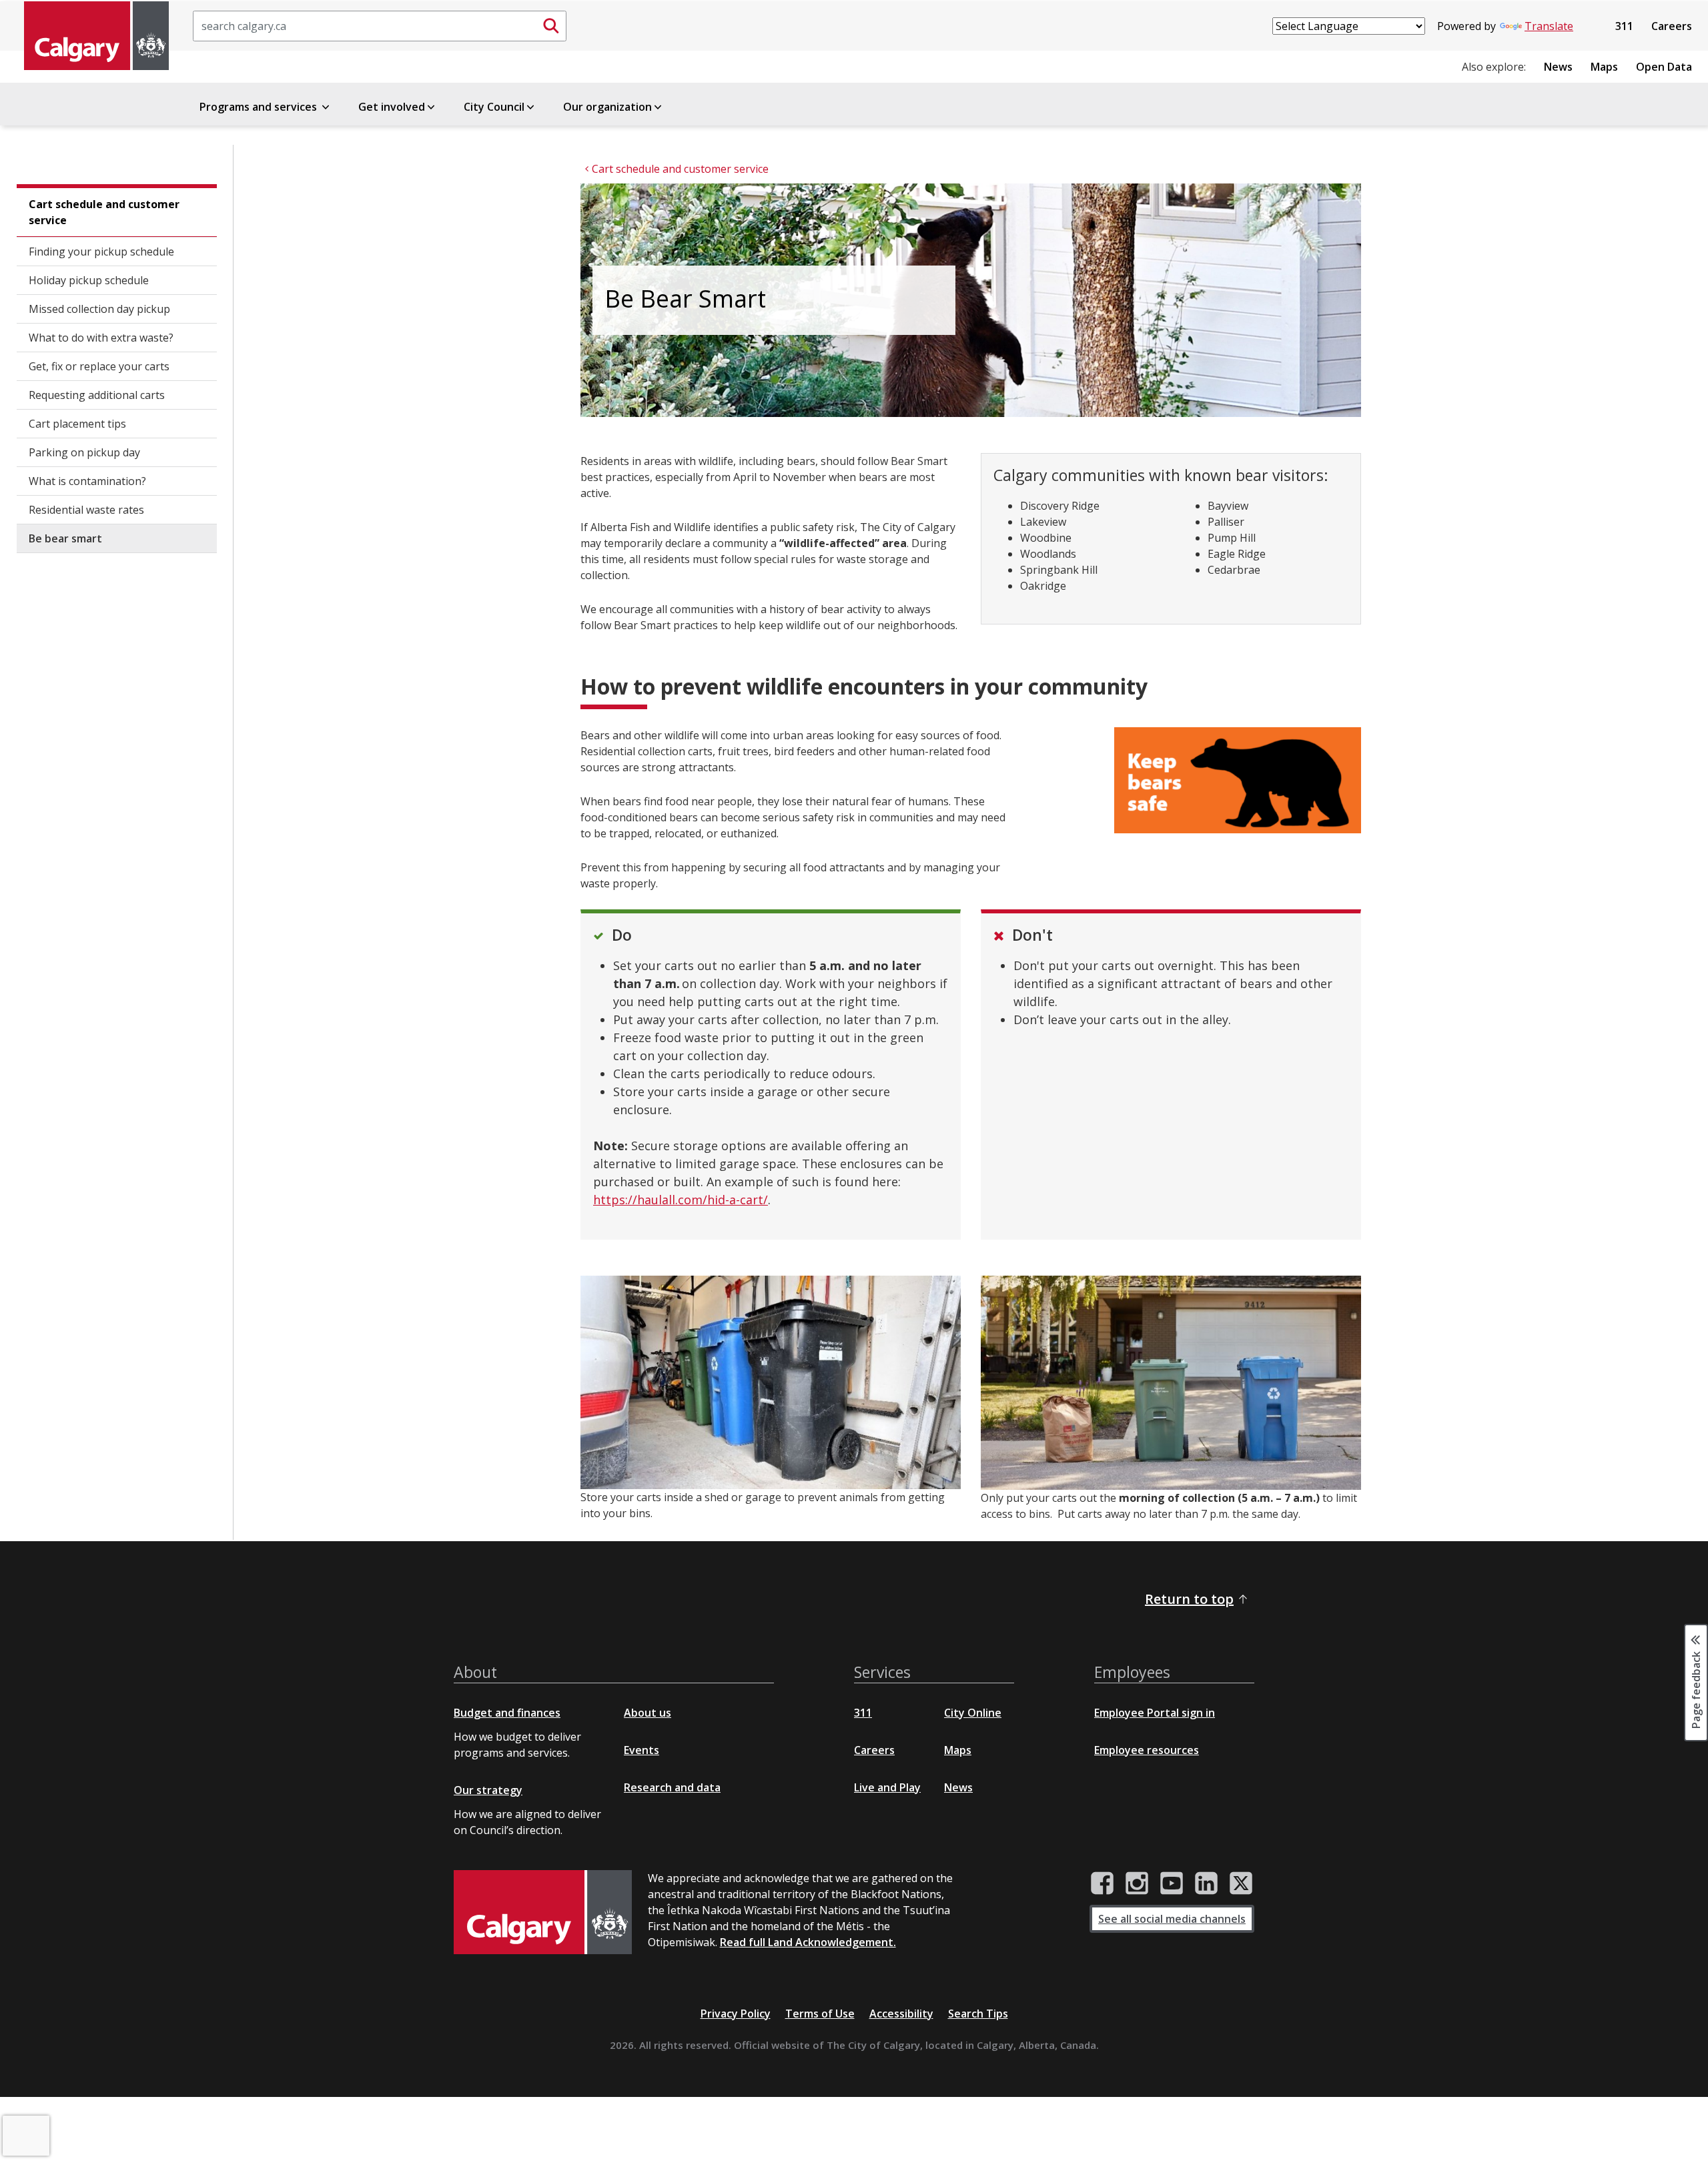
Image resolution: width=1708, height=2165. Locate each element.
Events (642, 1750)
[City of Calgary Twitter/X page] (1241, 1883)
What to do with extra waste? (101, 338)
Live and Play (887, 1787)
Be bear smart (65, 538)
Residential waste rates (86, 510)
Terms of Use (820, 2014)
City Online (973, 1713)
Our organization (607, 107)
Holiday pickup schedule (89, 280)
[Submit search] (551, 26)
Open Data (1664, 67)
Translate (1549, 26)
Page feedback (1696, 1689)
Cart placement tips (77, 424)
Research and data (672, 1787)
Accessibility (901, 2014)
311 (1624, 26)
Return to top (1189, 1599)
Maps (1604, 67)
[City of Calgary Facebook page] (1102, 1883)
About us (648, 1713)
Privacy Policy (736, 2014)
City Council (494, 107)
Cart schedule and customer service (104, 212)
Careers (1672, 26)
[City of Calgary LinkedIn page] (1206, 1883)
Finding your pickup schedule (101, 252)
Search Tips (978, 2014)
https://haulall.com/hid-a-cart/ (681, 1200)
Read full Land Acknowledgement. (808, 1942)
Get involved (392, 107)
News (1558, 67)
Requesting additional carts (97, 395)
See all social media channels (1172, 1919)
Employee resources (1147, 1750)
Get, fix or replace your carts (99, 366)
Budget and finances (507, 1713)
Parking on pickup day (84, 452)
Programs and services (260, 107)
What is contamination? (87, 481)
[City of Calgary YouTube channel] (1172, 1883)
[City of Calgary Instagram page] (1137, 1883)
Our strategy (488, 1790)
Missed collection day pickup (99, 309)
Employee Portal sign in (1155, 1713)
